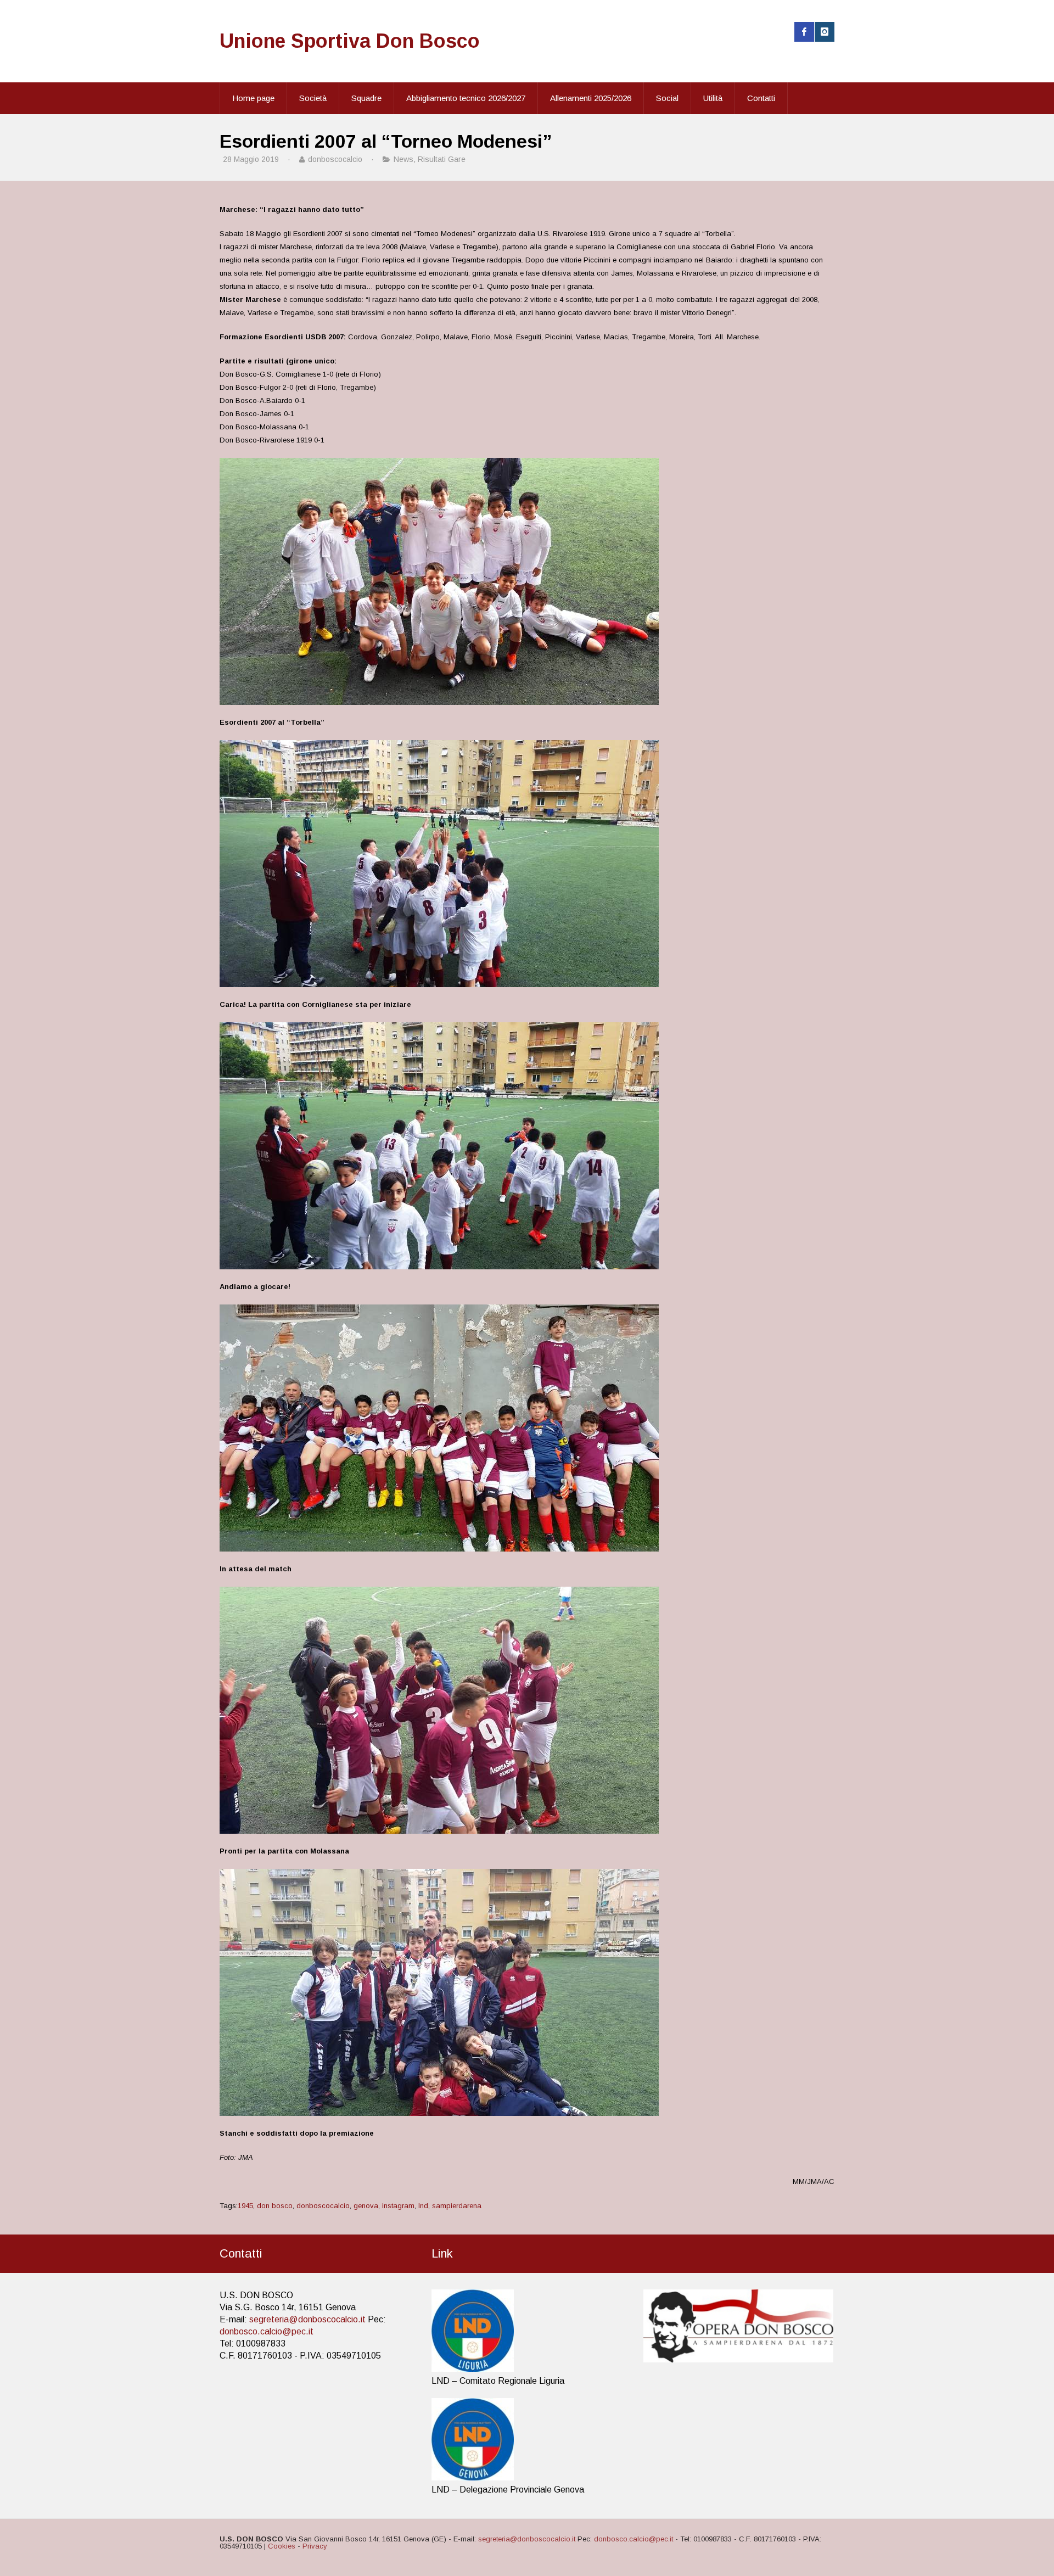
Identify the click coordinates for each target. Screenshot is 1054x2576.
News (403, 159)
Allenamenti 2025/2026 (591, 98)
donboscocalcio (323, 2206)
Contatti (761, 98)
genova (366, 2206)
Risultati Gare (442, 159)
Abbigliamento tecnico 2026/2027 (466, 98)
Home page (253, 98)
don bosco (275, 2206)
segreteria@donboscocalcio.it (307, 2319)
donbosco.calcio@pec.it (267, 2331)
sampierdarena (457, 2206)
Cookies (282, 2546)
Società (313, 98)
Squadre (366, 98)
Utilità (713, 98)
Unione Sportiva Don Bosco (350, 41)
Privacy (315, 2546)
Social (667, 98)
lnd (423, 2206)
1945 (245, 2206)
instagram (398, 2206)
